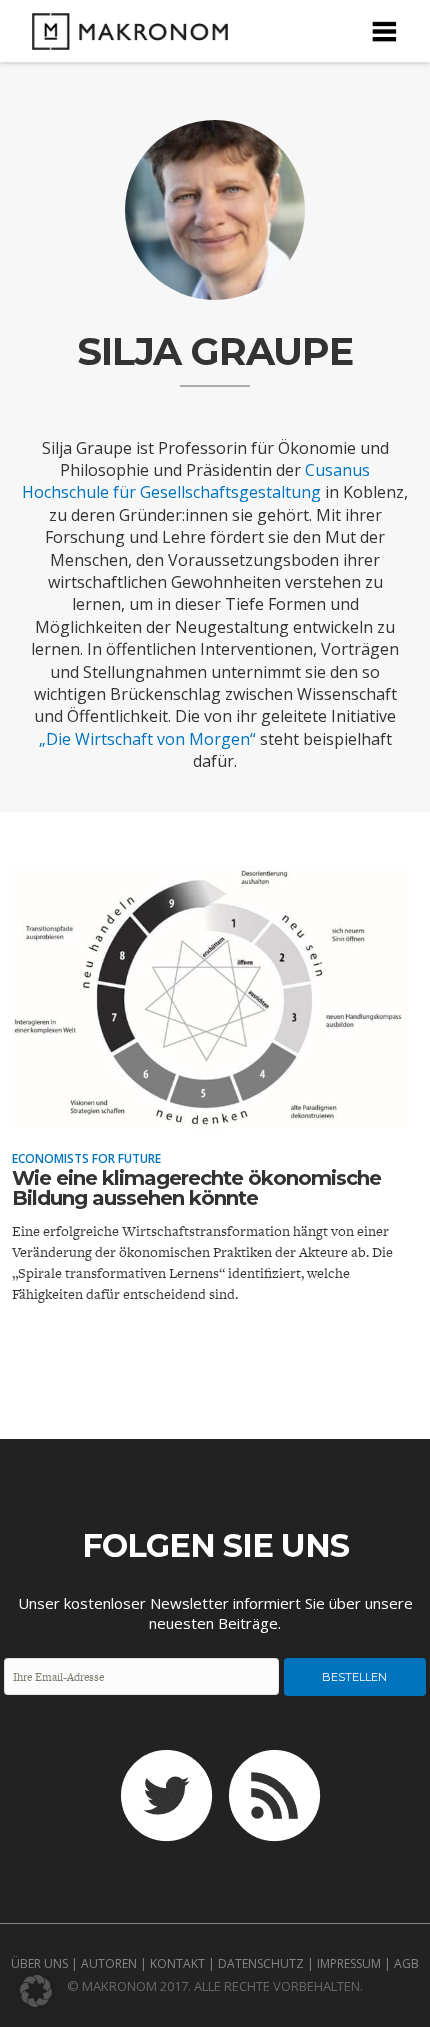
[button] (36, 1991)
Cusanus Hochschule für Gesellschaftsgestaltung (196, 481)
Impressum (349, 1963)
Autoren (109, 1963)
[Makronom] (124, 37)
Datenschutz (261, 1963)
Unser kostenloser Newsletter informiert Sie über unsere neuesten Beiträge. (215, 1613)
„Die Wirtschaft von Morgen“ (147, 739)
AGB (406, 1963)
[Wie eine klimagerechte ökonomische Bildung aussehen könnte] (210, 1116)
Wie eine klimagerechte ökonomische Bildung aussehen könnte (196, 1188)
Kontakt (177, 1963)
